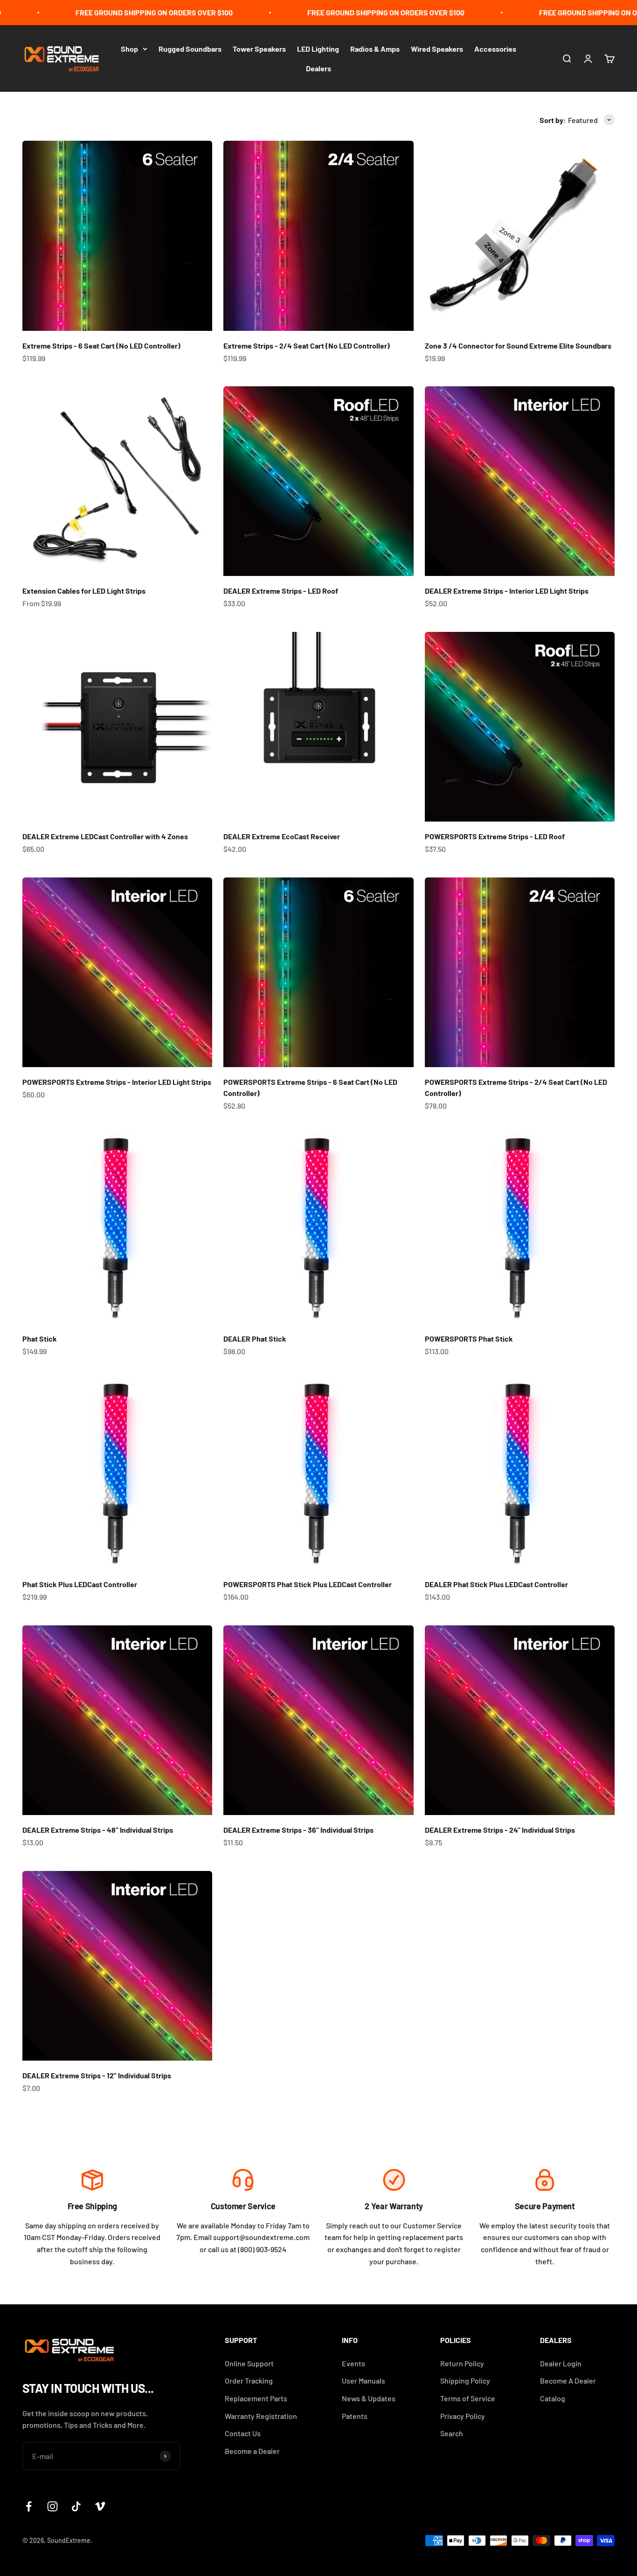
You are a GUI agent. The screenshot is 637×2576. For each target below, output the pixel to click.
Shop (129, 49)
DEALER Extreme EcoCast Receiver (282, 836)
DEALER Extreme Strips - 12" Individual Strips (97, 2075)
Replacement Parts (256, 2398)
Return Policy (462, 2363)
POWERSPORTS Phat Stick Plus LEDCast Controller (308, 1584)
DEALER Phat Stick (255, 1339)
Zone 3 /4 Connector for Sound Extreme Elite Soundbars (518, 346)
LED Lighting (318, 49)
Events (353, 2363)
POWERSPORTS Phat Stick (469, 1339)
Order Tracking (249, 2381)
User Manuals (364, 2381)
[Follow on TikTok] (76, 2506)
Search (452, 2433)
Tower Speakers (259, 49)
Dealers (318, 68)
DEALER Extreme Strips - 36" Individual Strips (298, 1830)
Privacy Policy (463, 2416)
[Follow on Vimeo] (100, 2506)
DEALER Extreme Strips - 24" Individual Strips (500, 1830)
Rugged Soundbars (190, 49)
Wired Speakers (437, 49)
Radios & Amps (375, 49)
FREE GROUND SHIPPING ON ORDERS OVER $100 (118, 12)
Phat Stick (40, 1339)
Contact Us (243, 2433)
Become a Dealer (252, 2451)
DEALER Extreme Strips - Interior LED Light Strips (507, 591)
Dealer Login (561, 2363)
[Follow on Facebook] (29, 2506)
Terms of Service (468, 2398)
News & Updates (369, 2398)
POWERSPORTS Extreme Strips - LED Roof (495, 836)
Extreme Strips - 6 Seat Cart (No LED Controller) (101, 346)
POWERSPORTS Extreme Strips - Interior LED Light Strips (117, 1082)
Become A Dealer (568, 2381)
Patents (355, 2416)
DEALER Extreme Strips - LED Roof (281, 591)
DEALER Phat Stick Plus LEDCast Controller (496, 1584)
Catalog (553, 2398)
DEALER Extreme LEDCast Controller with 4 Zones (105, 836)
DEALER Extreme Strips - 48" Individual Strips (98, 1830)
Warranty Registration (261, 2416)
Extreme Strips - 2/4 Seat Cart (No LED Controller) (307, 346)
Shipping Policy (465, 2381)
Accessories (495, 49)
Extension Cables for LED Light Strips (84, 591)
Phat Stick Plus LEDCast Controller (80, 1584)
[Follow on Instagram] (52, 2506)
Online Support (249, 2363)
